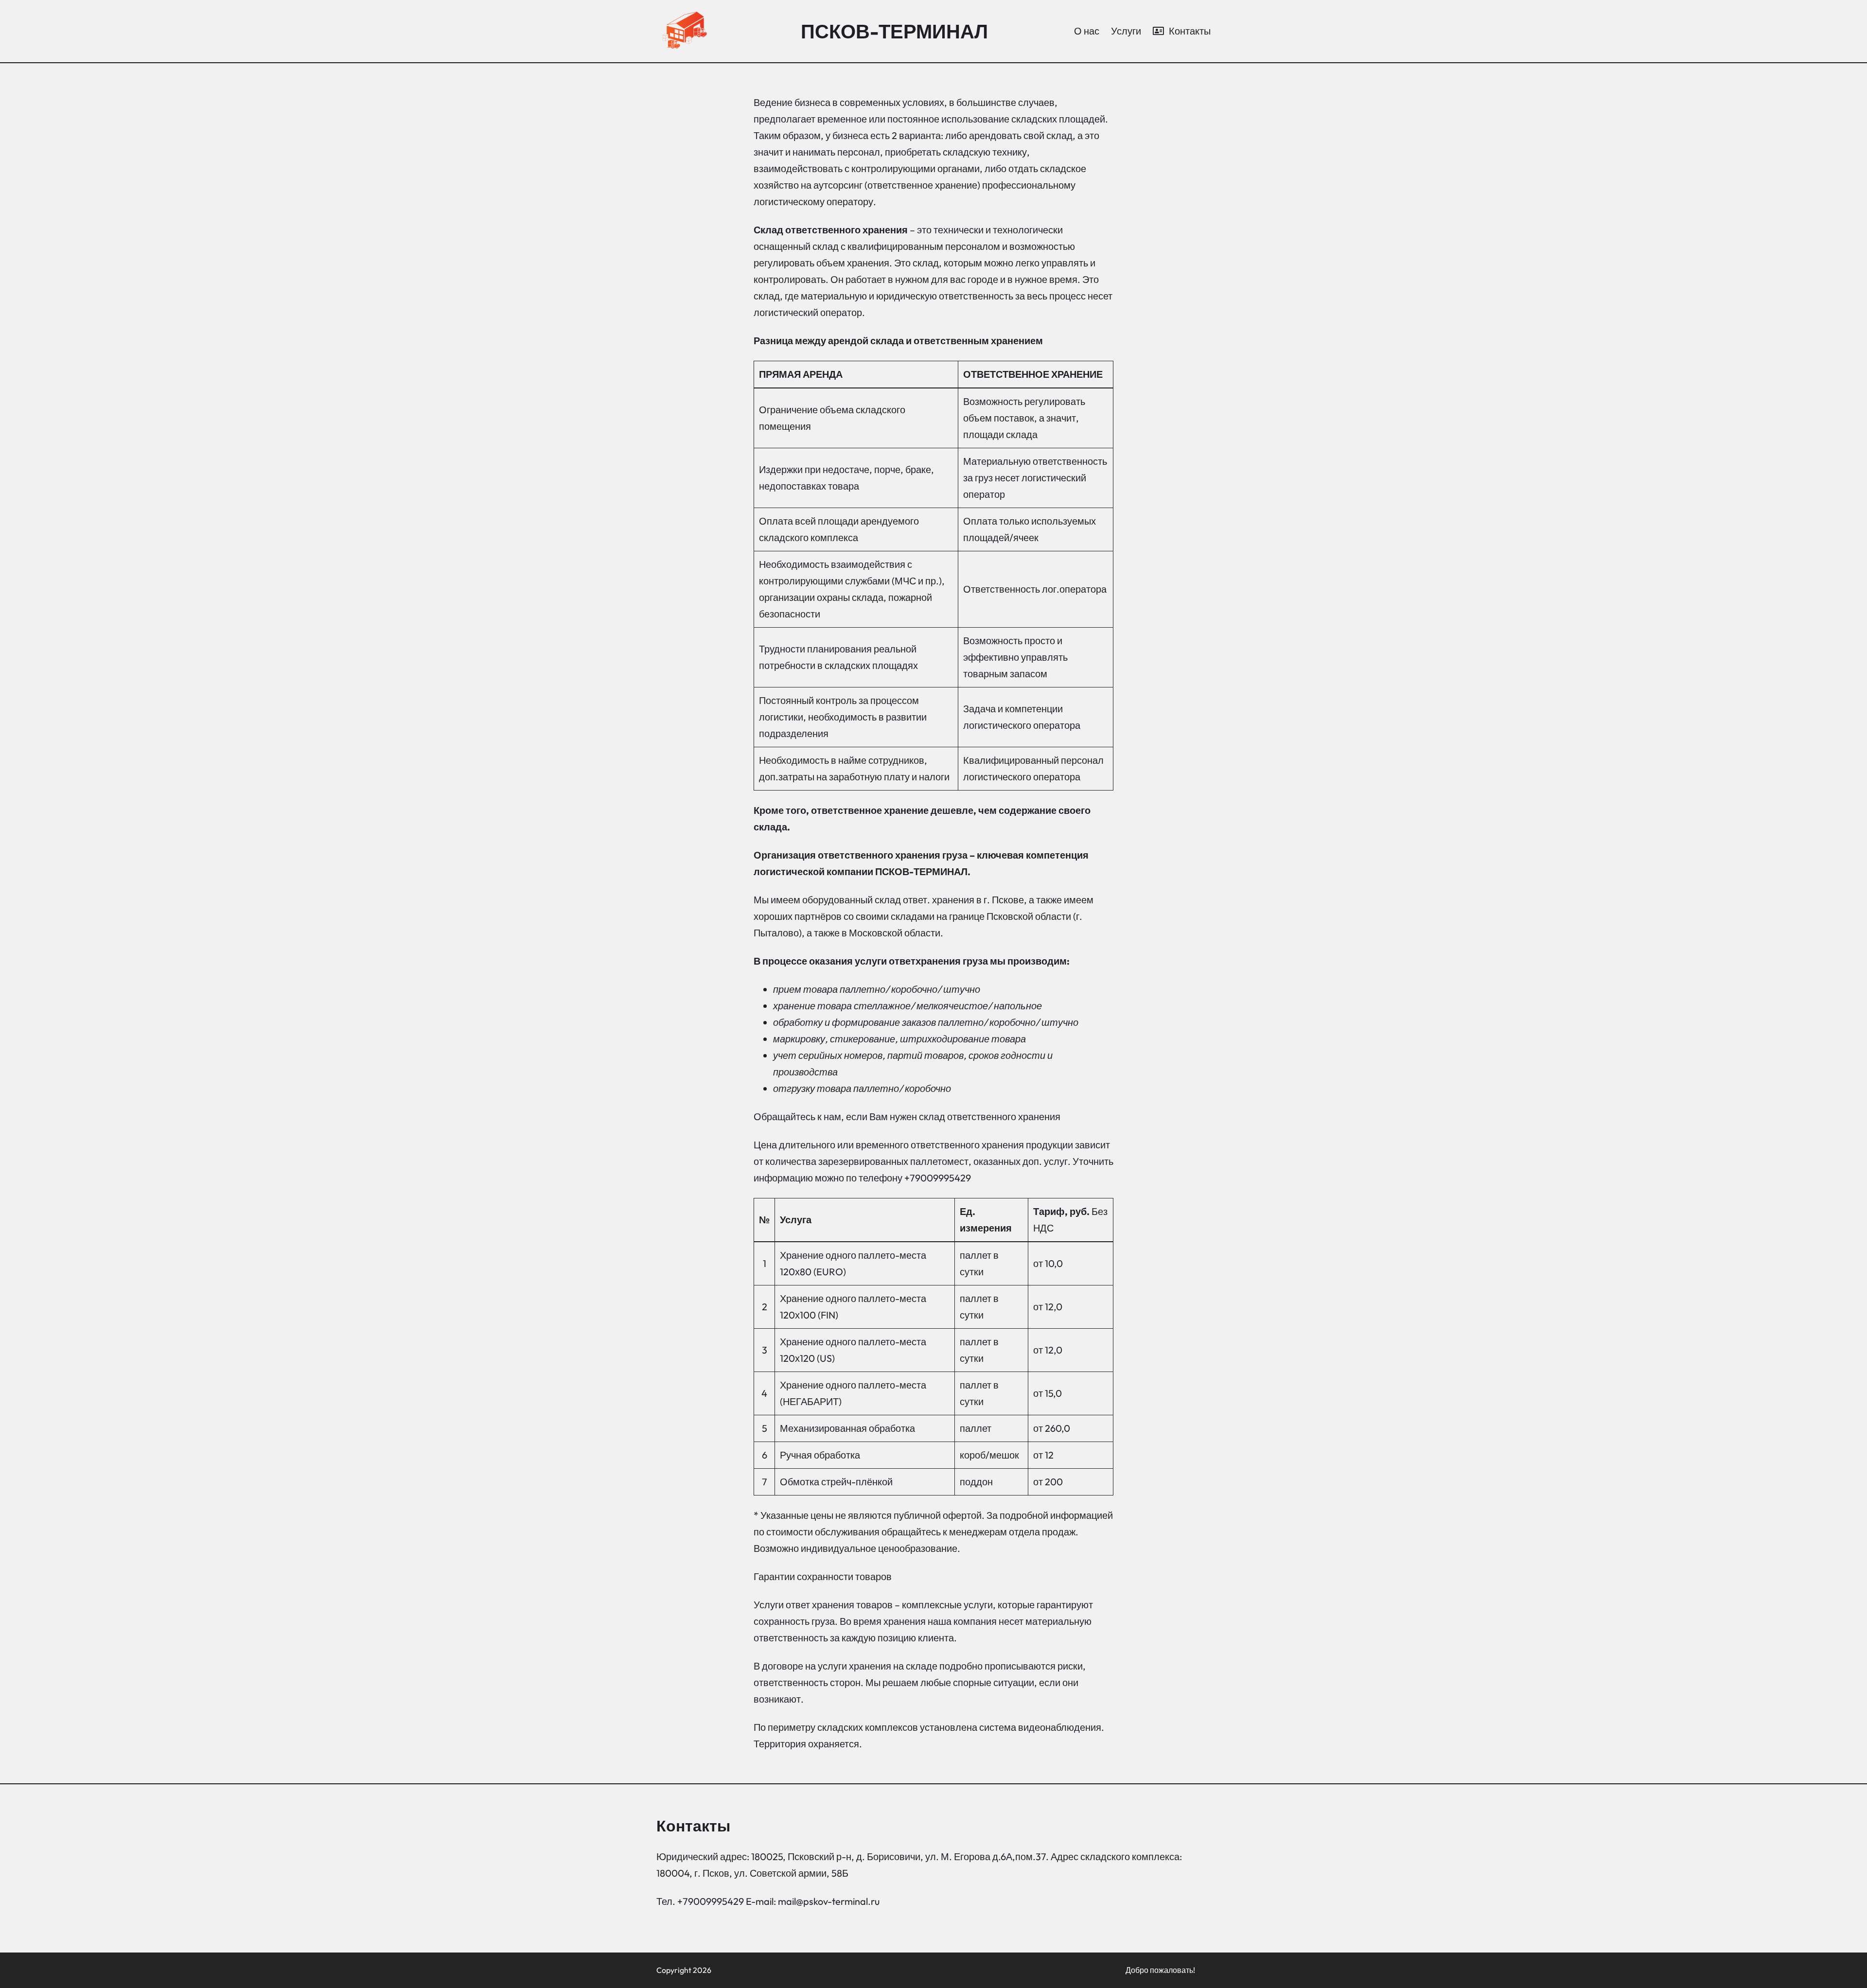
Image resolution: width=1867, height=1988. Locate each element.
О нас (1087, 31)
